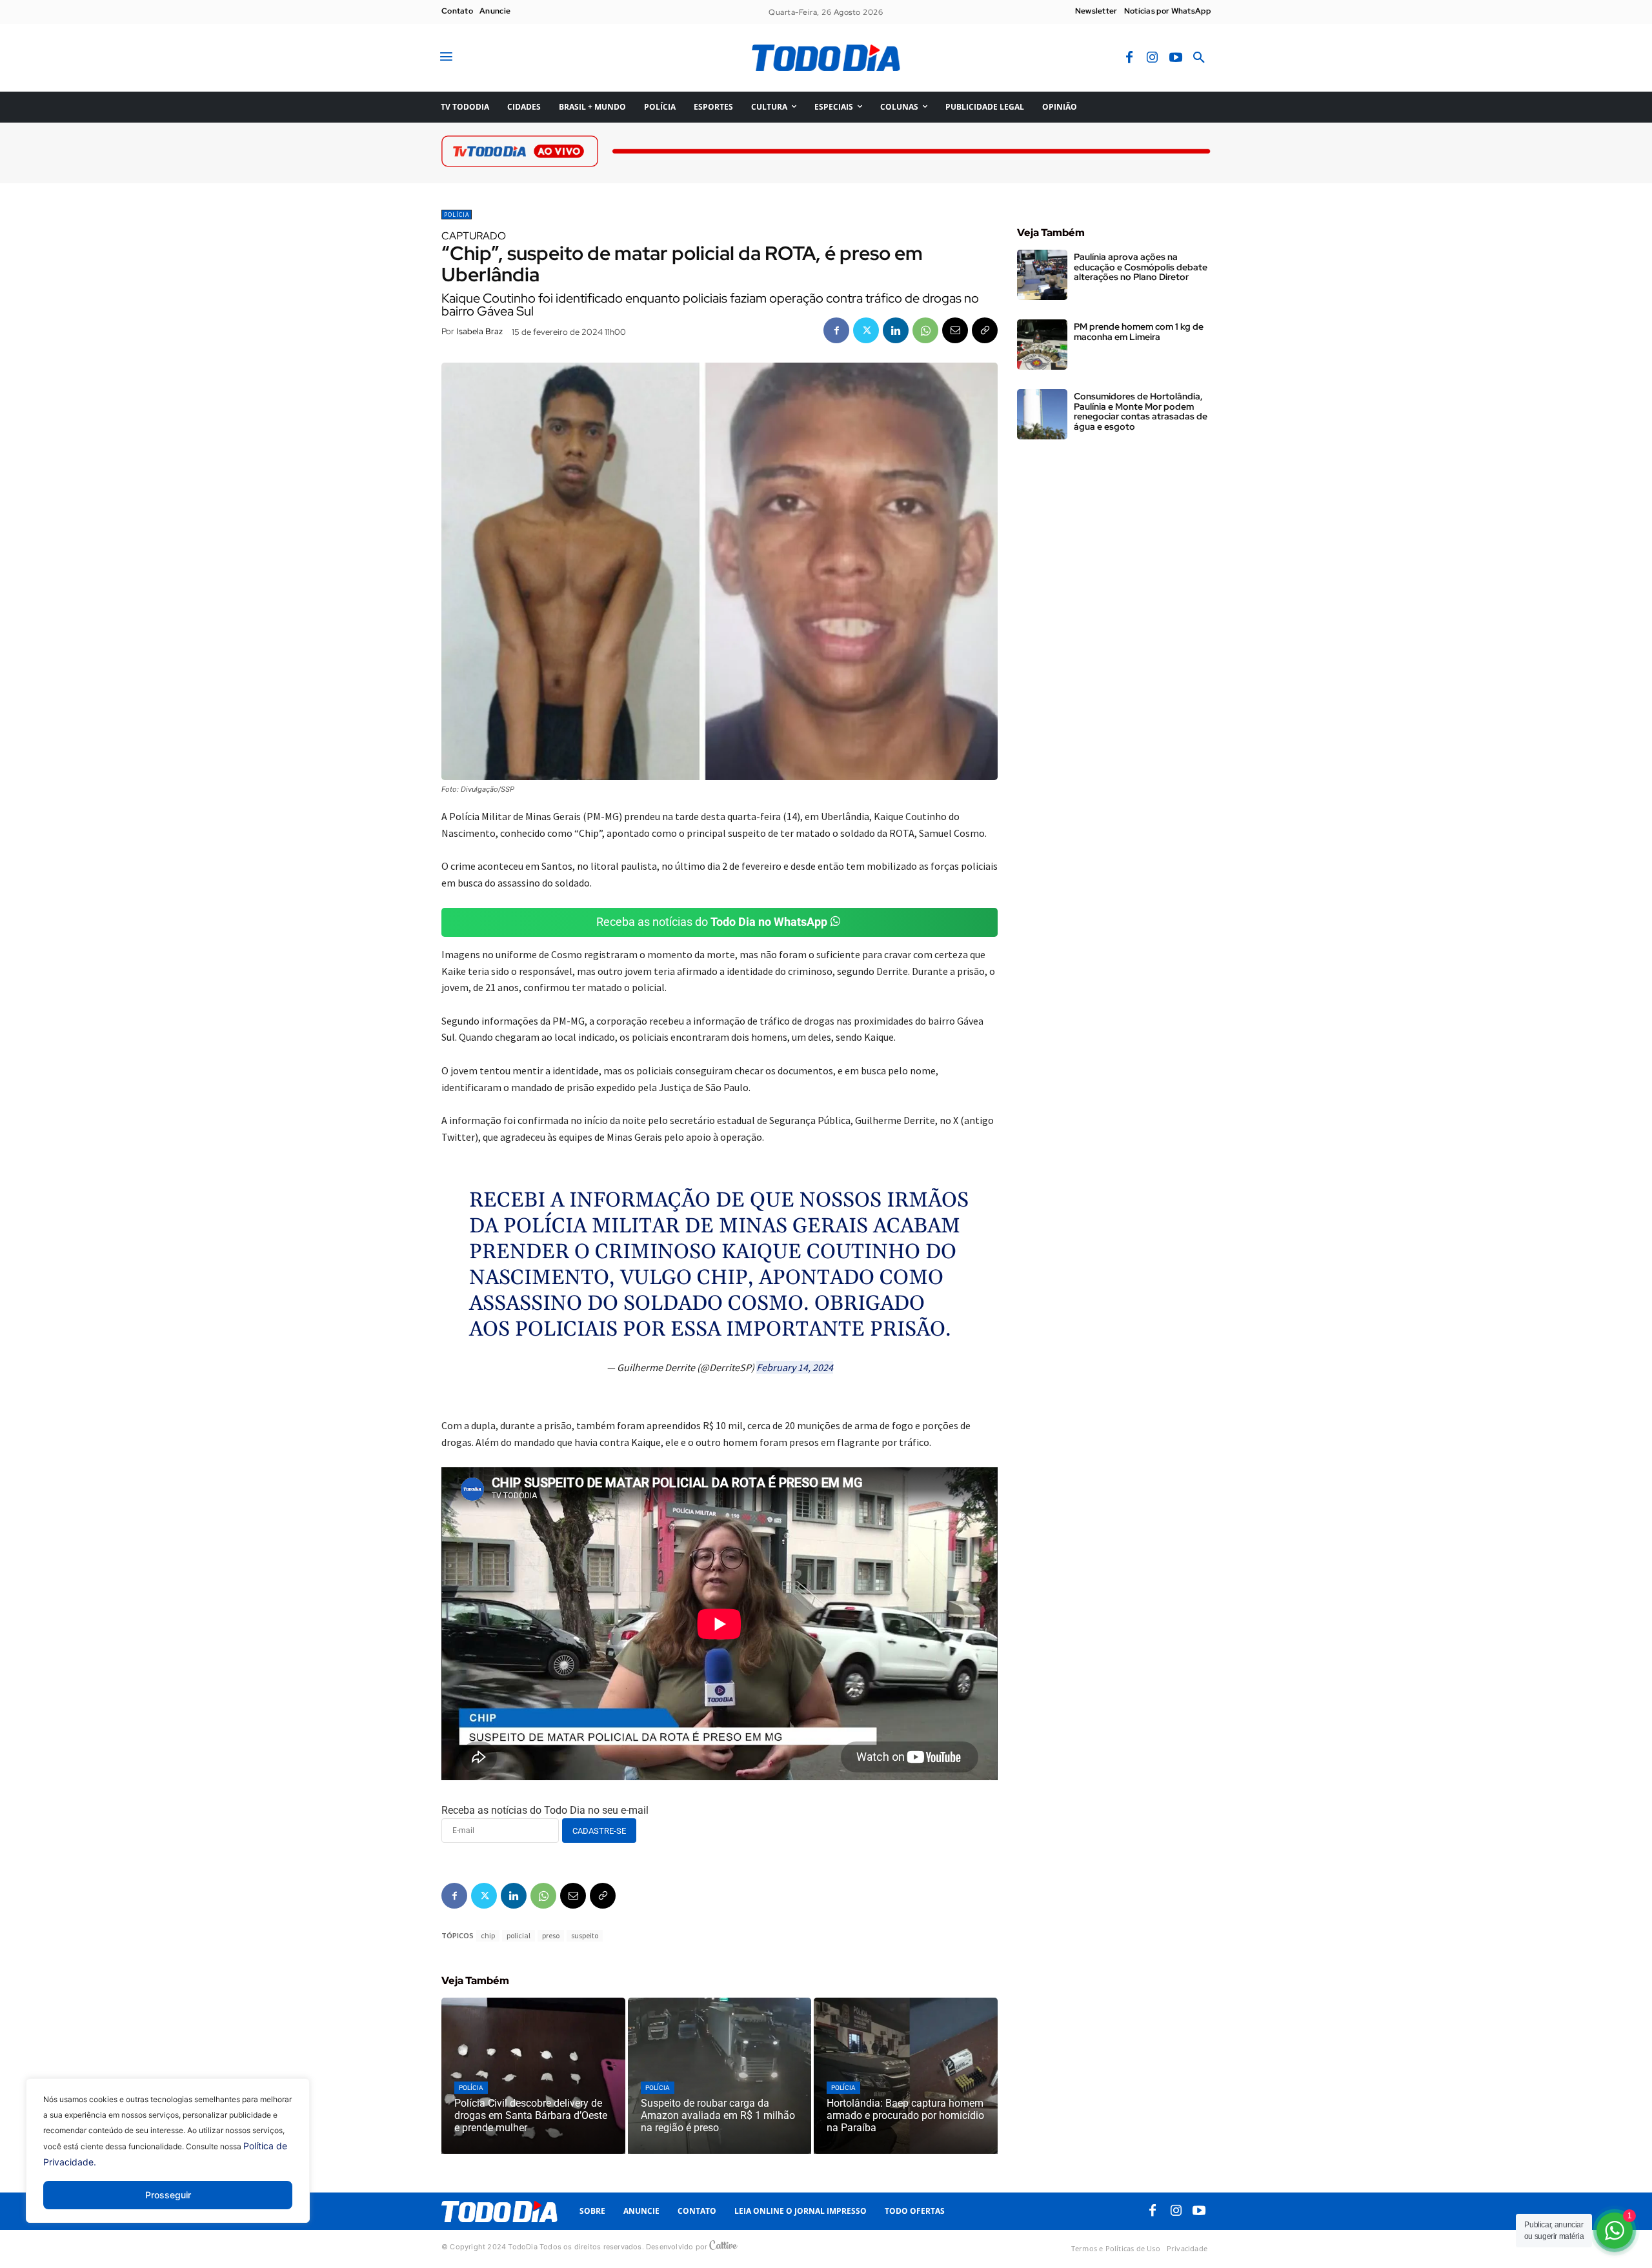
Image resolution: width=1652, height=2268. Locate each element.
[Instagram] (1153, 58)
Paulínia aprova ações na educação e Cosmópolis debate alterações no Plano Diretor (1141, 267)
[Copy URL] (985, 330)
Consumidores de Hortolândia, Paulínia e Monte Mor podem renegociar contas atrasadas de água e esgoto (1141, 411)
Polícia (457, 215)
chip (488, 1935)
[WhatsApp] (925, 330)
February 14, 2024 (795, 1367)
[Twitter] (866, 330)
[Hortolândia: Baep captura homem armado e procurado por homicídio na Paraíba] (906, 2076)
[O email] (955, 330)
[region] (168, 2160)
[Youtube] (1176, 58)
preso (551, 1935)
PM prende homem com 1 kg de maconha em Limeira (1139, 331)
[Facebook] (1129, 58)
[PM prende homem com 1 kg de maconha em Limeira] (1042, 345)
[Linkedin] (896, 330)
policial (519, 1935)
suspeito (585, 1935)
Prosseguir (168, 2195)
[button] (1199, 58)
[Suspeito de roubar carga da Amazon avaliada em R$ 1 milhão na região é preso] (720, 2076)
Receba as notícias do (712, 922)
